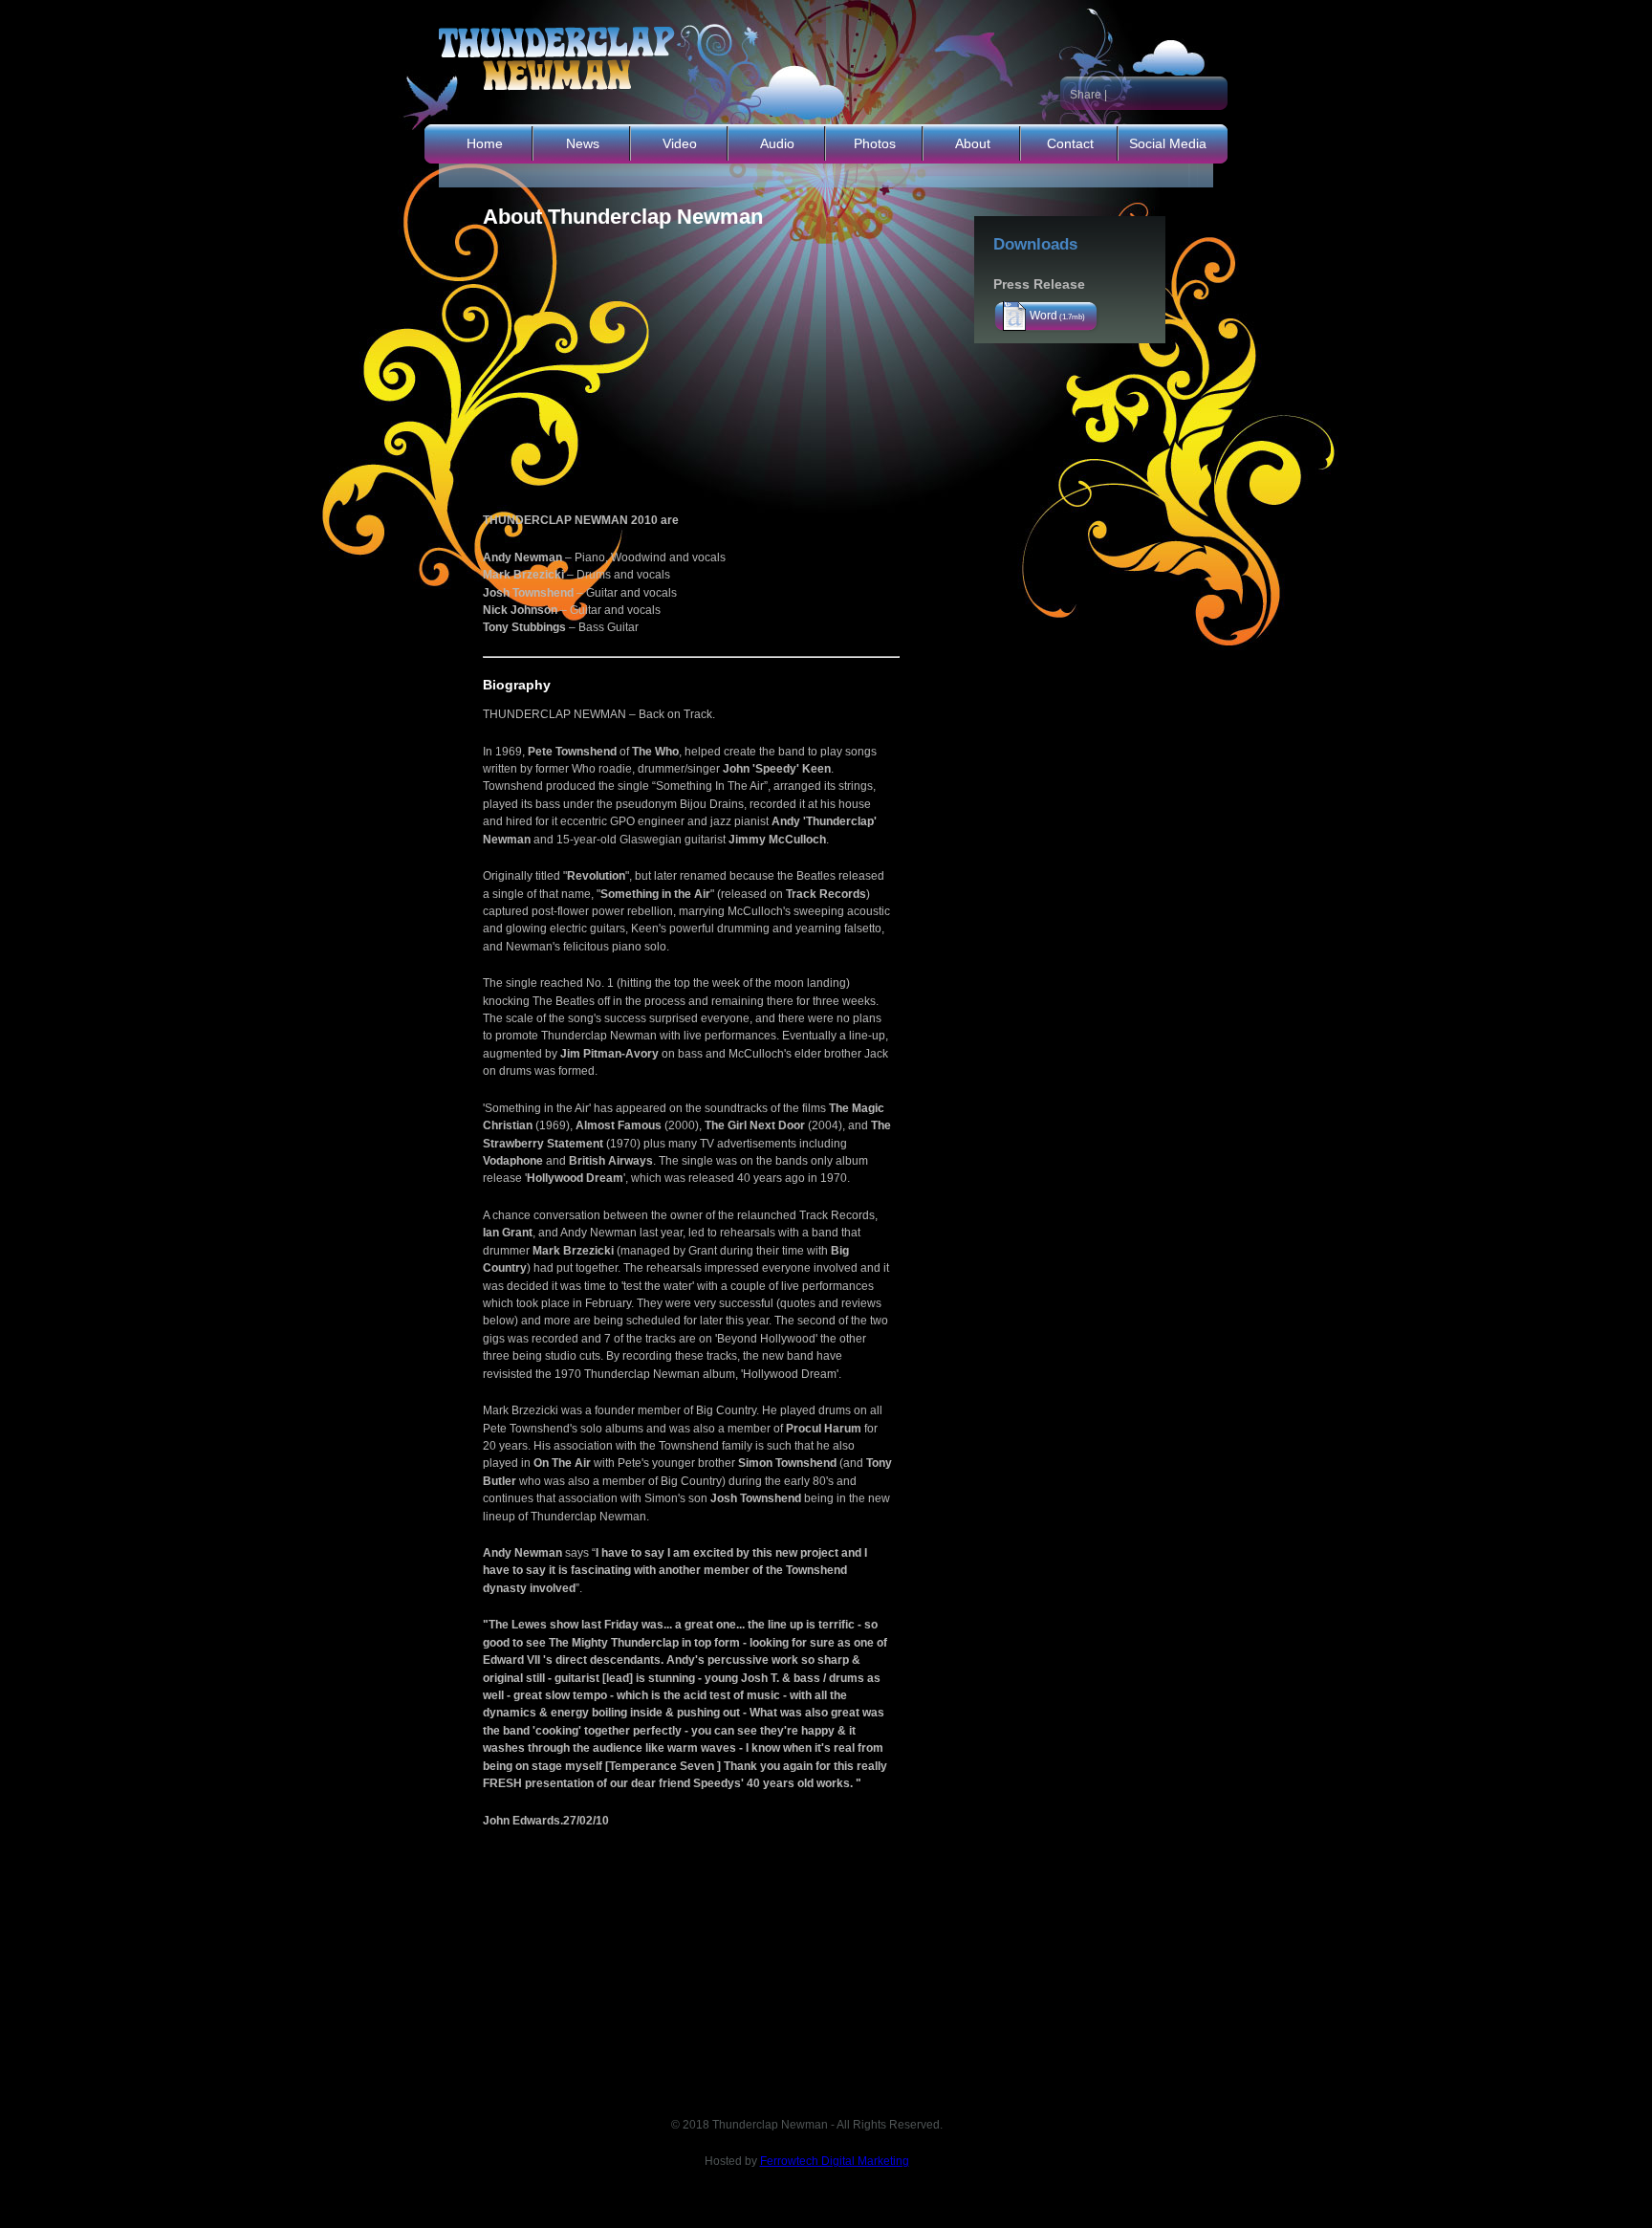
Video (680, 143)
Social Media (1168, 143)
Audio (777, 143)
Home (485, 143)
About (973, 143)
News (583, 143)
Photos (875, 143)
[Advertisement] (722, 363)
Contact (1070, 143)
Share (1086, 95)
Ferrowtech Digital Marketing (835, 2161)
